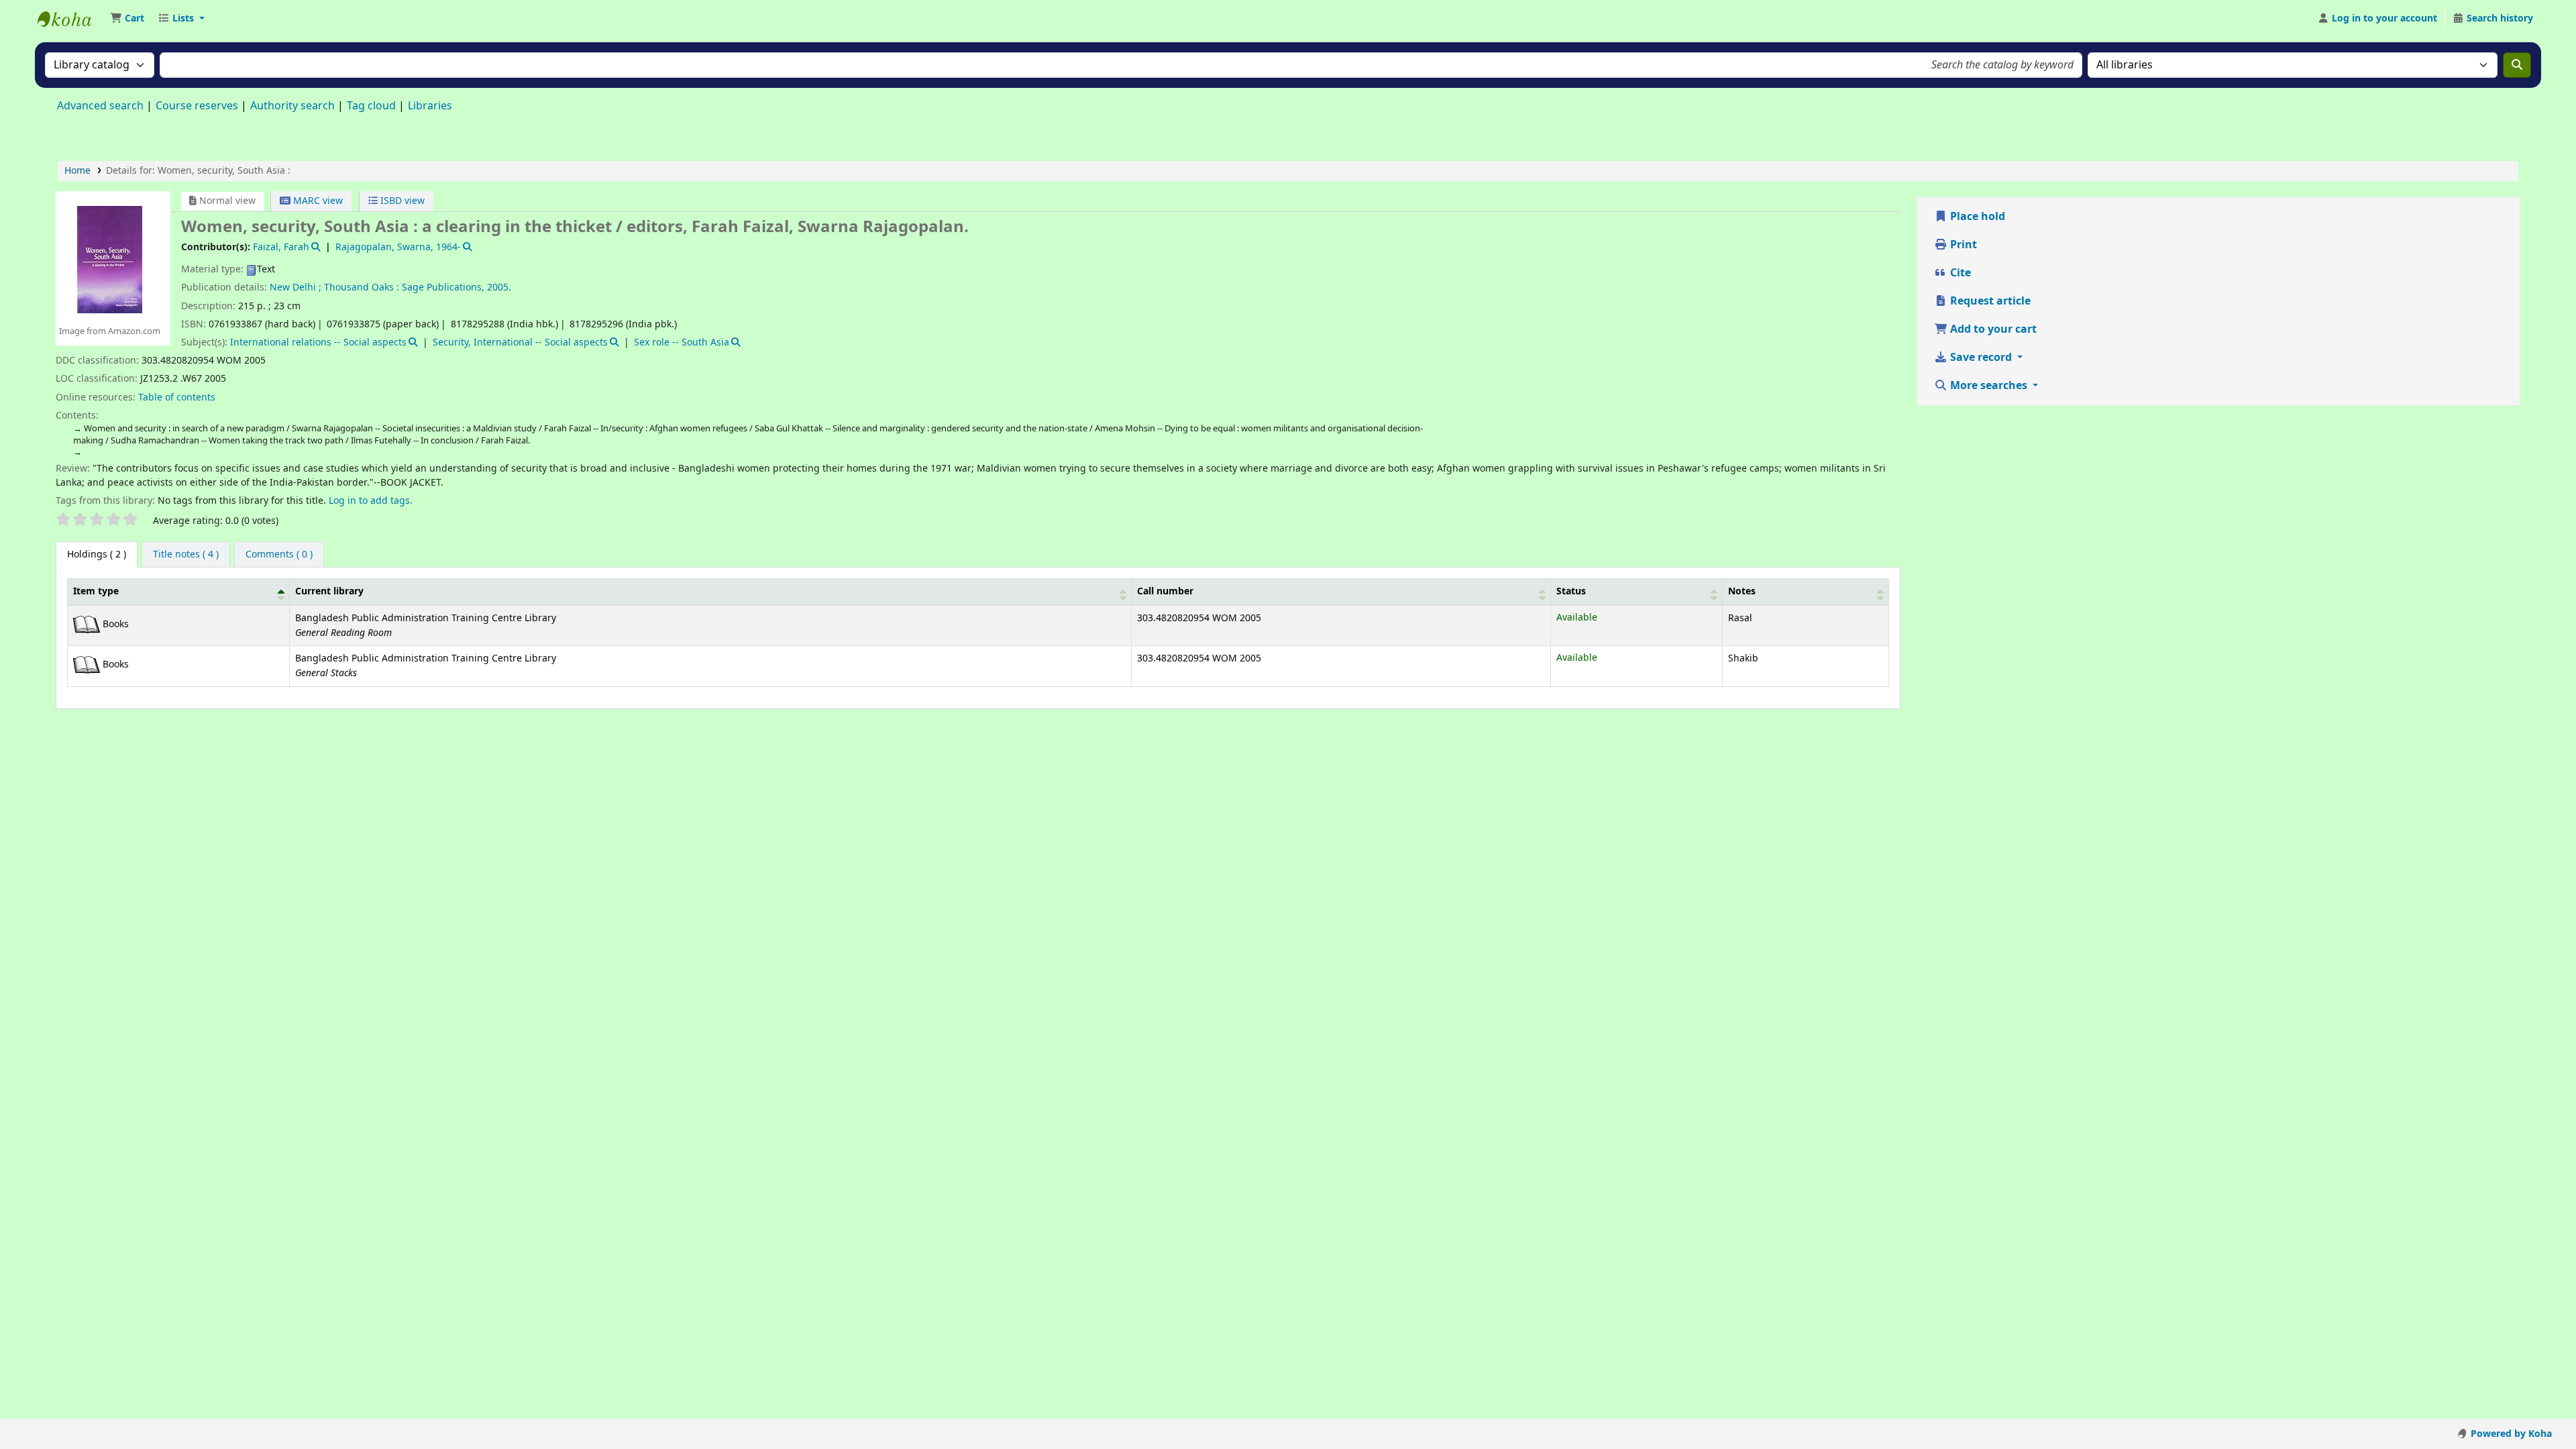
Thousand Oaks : (362, 287)
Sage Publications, (443, 287)
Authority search (292, 106)
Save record (1981, 358)
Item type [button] (96, 591)
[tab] (186, 555)
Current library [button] (329, 591)
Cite (1959, 273)
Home (77, 171)
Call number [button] (1165, 591)
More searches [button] (1989, 386)
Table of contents (177, 397)
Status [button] (1571, 591)
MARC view (317, 201)
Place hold (1976, 217)
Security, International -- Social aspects (520, 342)
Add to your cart (1992, 329)
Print (1962, 245)
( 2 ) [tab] (97, 554)
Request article (1989, 301)
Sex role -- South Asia (682, 342)
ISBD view (401, 201)
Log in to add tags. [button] (371, 501)
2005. (499, 287)
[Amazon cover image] (110, 259)
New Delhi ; (296, 287)
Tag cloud (371, 106)
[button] (127, 19)
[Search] (2517, 65)
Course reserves (197, 106)
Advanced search (100, 106)
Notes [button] (1742, 591)
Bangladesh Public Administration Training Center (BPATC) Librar (71, 19)
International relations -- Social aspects (318, 342)
